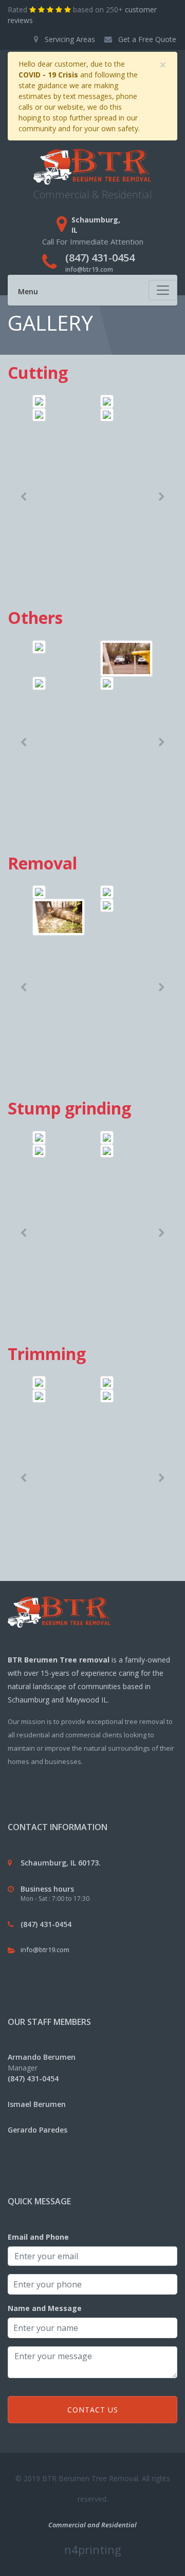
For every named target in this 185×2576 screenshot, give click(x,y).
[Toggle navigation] (163, 290)
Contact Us (93, 2410)
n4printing (93, 2549)
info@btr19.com (89, 269)
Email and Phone (38, 2237)
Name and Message (45, 2308)
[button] (23, 497)
